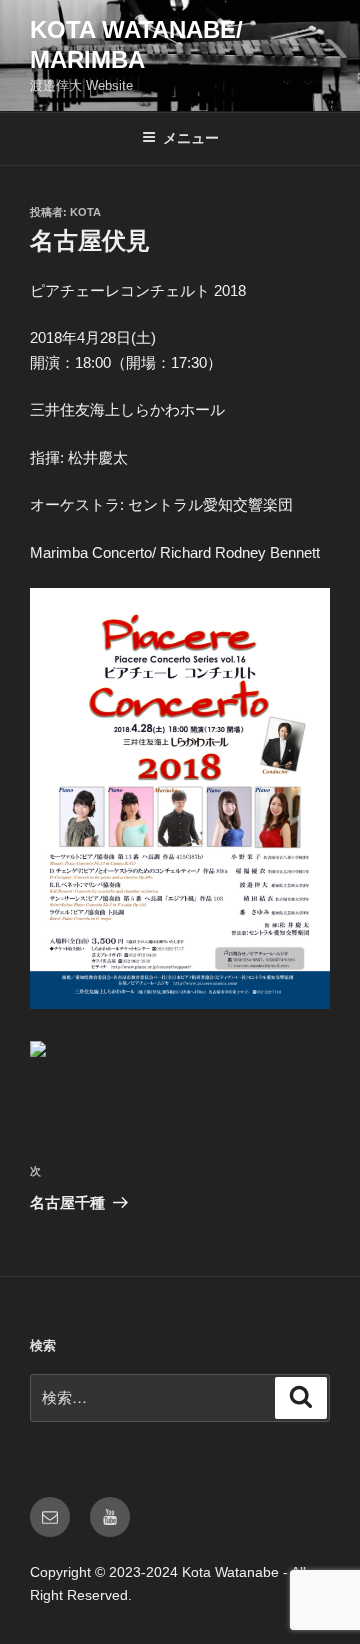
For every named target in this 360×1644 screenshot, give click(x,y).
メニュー (191, 138)
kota (85, 212)
